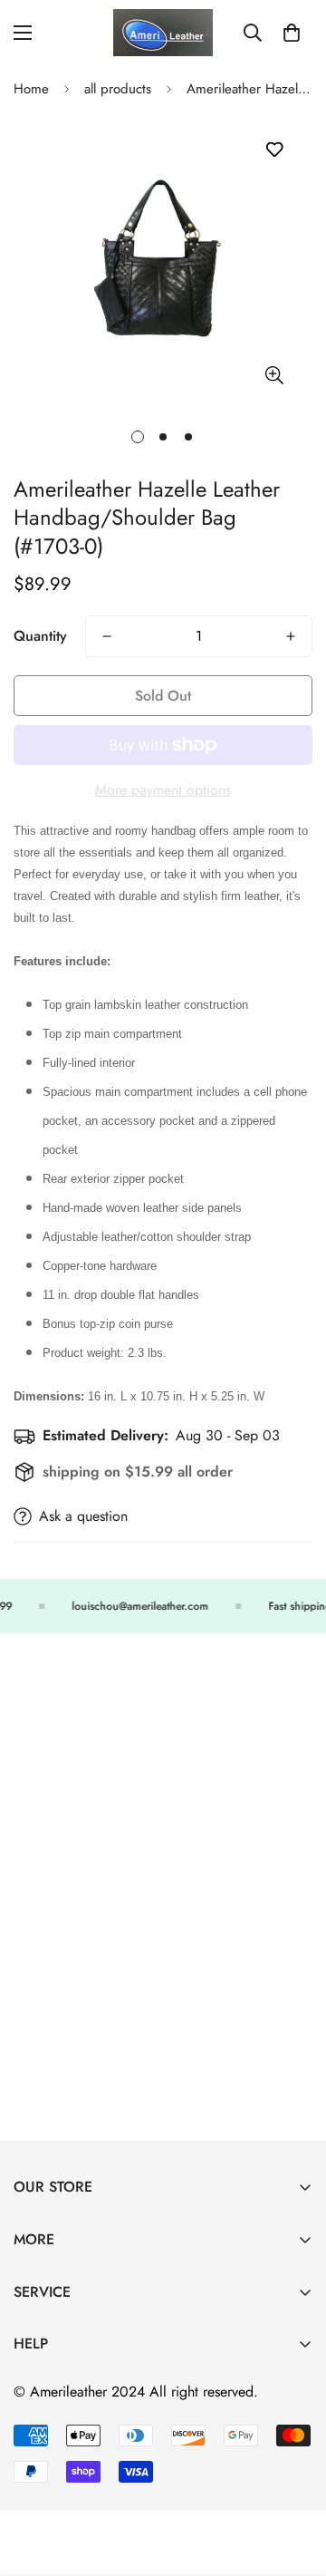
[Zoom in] (274, 375)
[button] (292, 33)
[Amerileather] (163, 33)
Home (31, 89)
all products (118, 89)
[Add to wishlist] (274, 150)
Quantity (40, 636)
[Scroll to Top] (293, 2480)
